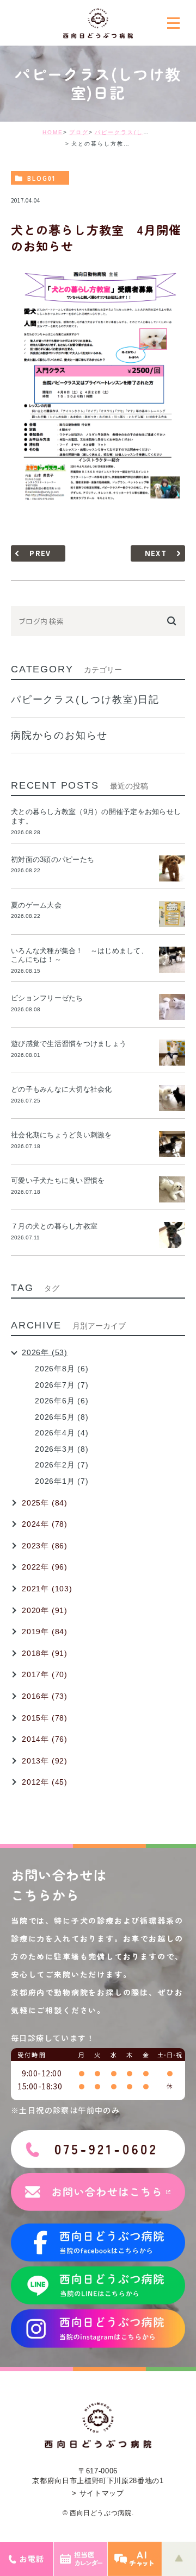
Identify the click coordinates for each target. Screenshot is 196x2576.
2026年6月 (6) (62, 1401)
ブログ (79, 132)
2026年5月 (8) (62, 1417)
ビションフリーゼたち (51, 998)
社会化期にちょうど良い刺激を (65, 1135)
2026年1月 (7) (62, 1481)
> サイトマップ (98, 2493)
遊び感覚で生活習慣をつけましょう (69, 1044)
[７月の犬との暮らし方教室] (172, 1235)
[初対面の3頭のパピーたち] (172, 868)
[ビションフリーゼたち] (172, 1007)
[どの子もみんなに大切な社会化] (172, 1098)
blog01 (41, 178)
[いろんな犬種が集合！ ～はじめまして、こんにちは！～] (172, 960)
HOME (53, 132)
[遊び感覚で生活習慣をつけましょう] (172, 1053)
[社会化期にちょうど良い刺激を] (172, 1144)
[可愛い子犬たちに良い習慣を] (172, 1189)
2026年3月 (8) (62, 1449)
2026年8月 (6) (62, 1369)
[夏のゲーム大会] (172, 914)
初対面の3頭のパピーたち (53, 859)
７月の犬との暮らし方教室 (54, 1226)
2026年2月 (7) (62, 1465)
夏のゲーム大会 (36, 905)
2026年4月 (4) (62, 1433)
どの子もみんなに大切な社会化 (62, 1089)
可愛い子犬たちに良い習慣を (62, 1180)
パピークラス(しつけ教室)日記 (140, 132)
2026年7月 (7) (62, 1385)
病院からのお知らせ (59, 735)
